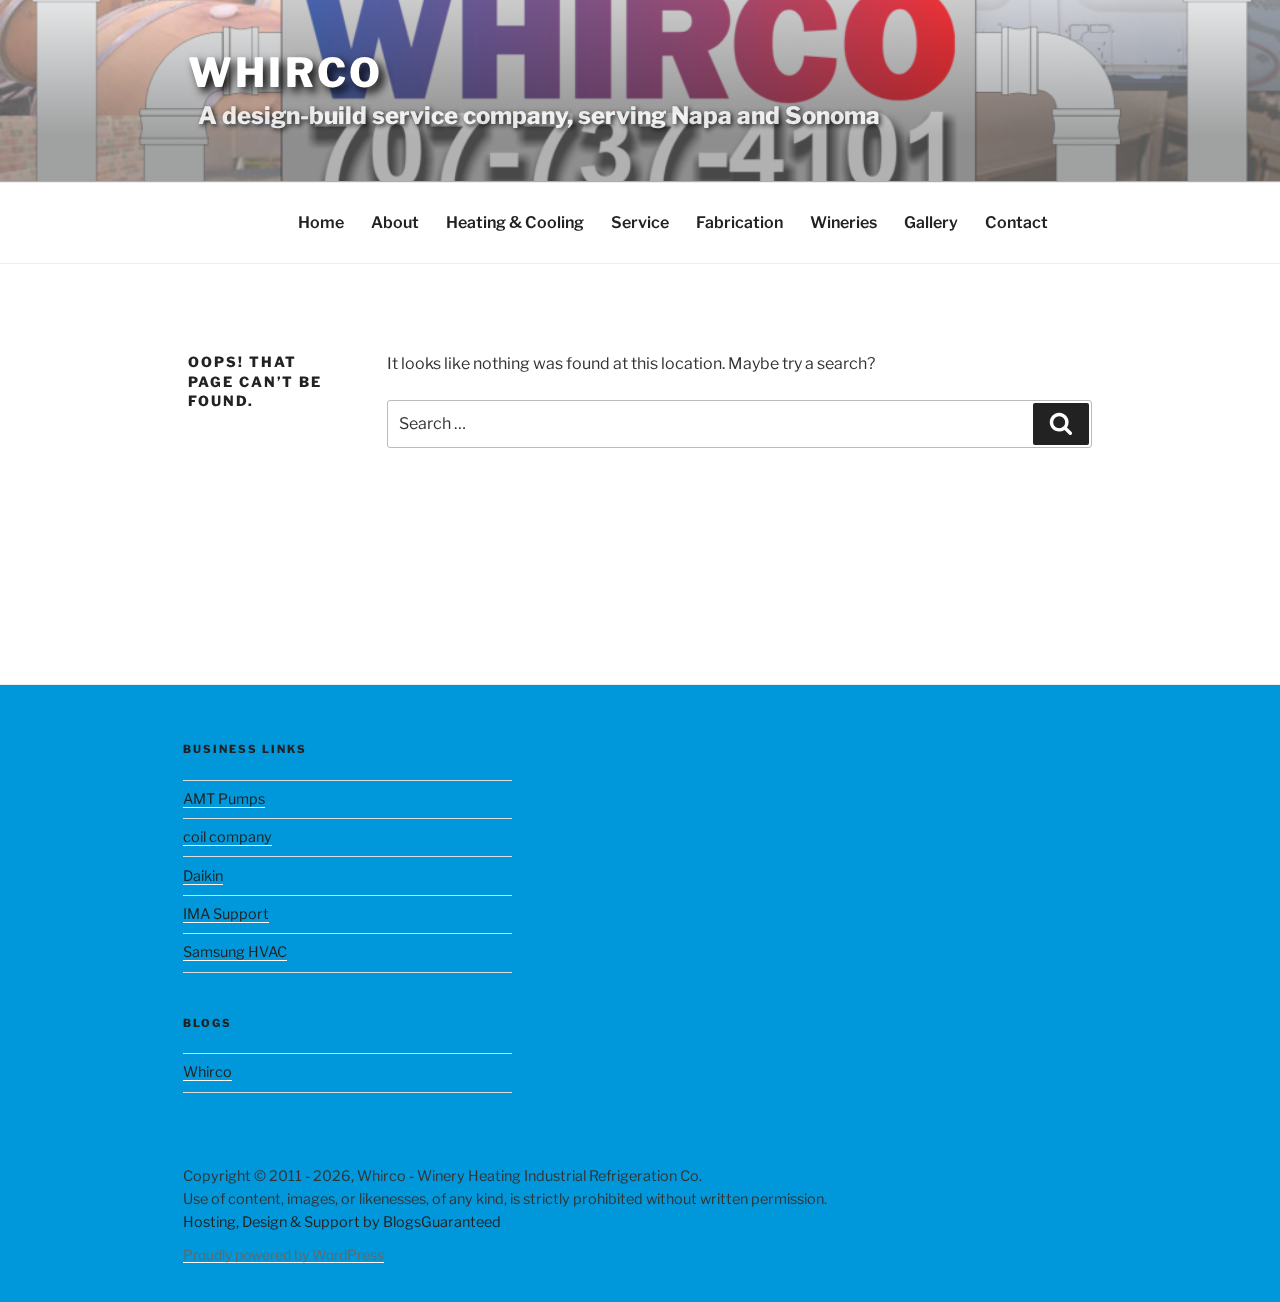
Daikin (203, 876)
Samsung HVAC (235, 952)
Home (321, 222)
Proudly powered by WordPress (283, 1254)
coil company (227, 837)
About (395, 222)
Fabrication (739, 222)
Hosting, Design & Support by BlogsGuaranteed (342, 1222)
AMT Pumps (224, 799)
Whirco (207, 1072)
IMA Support (226, 914)
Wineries (843, 222)
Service (640, 222)
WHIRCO (285, 72)
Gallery (931, 222)
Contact (1016, 222)
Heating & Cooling (515, 222)
